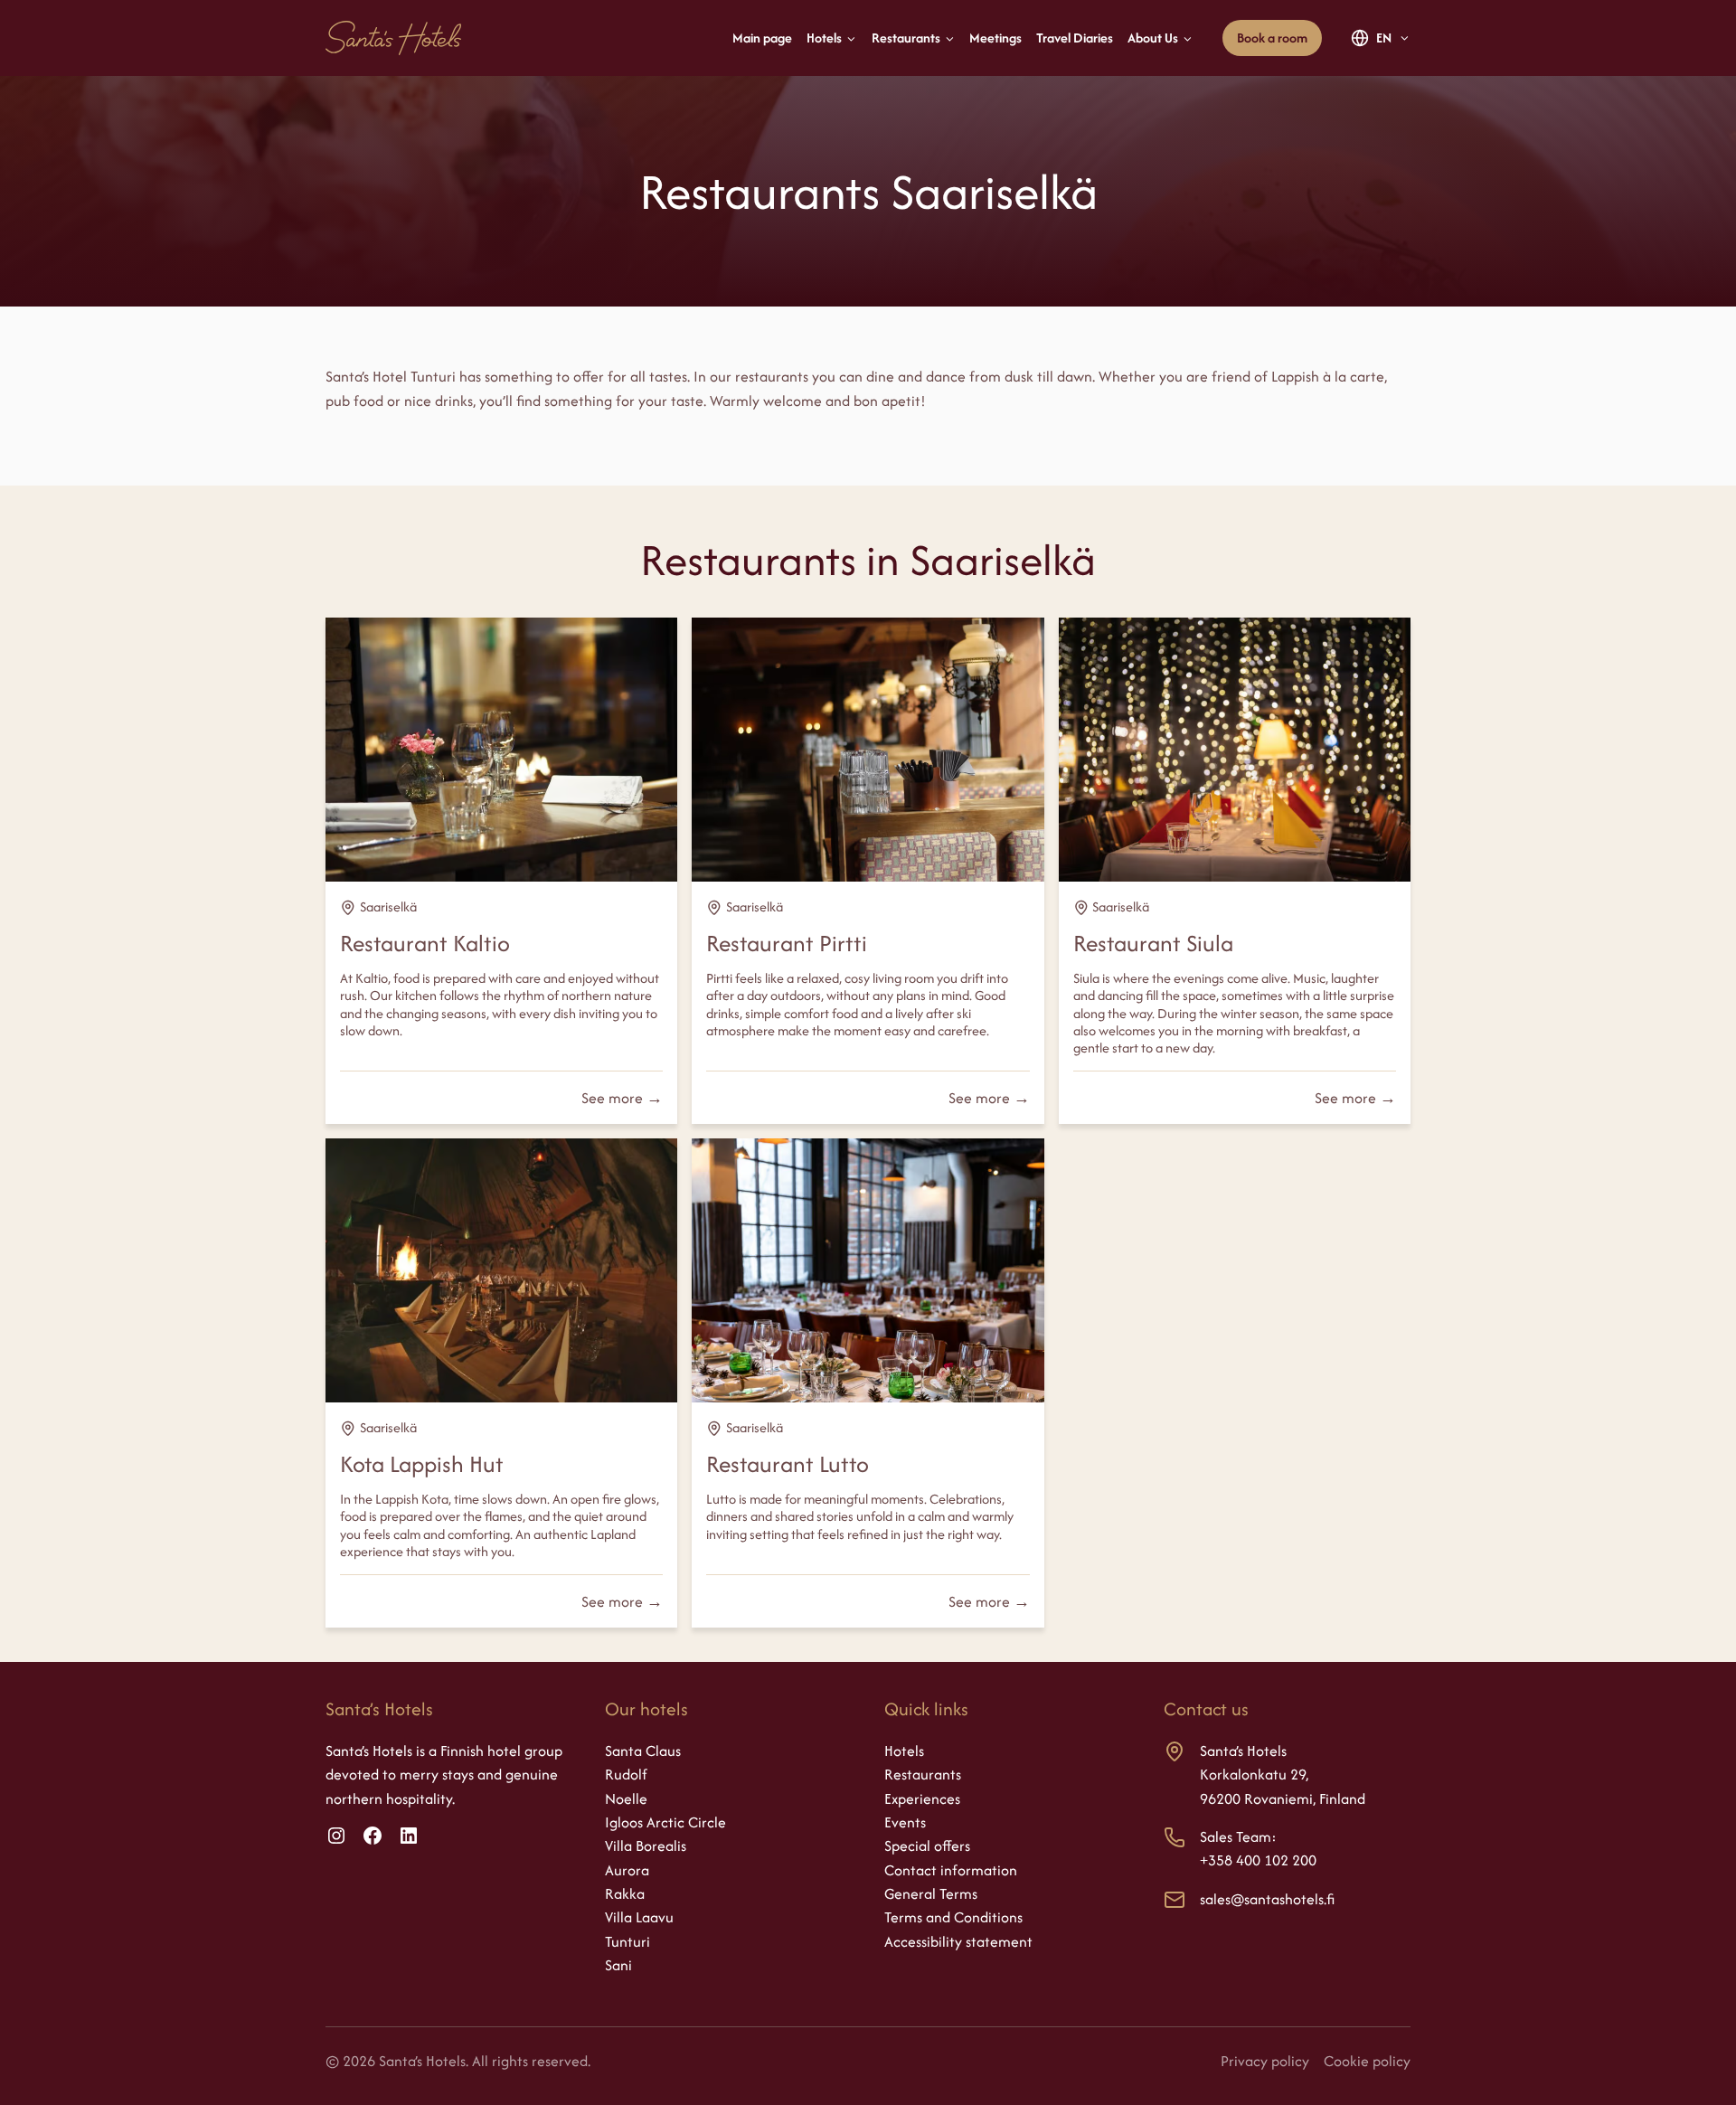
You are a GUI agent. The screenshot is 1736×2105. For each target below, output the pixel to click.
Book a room (1272, 38)
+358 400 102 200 (1258, 1860)
